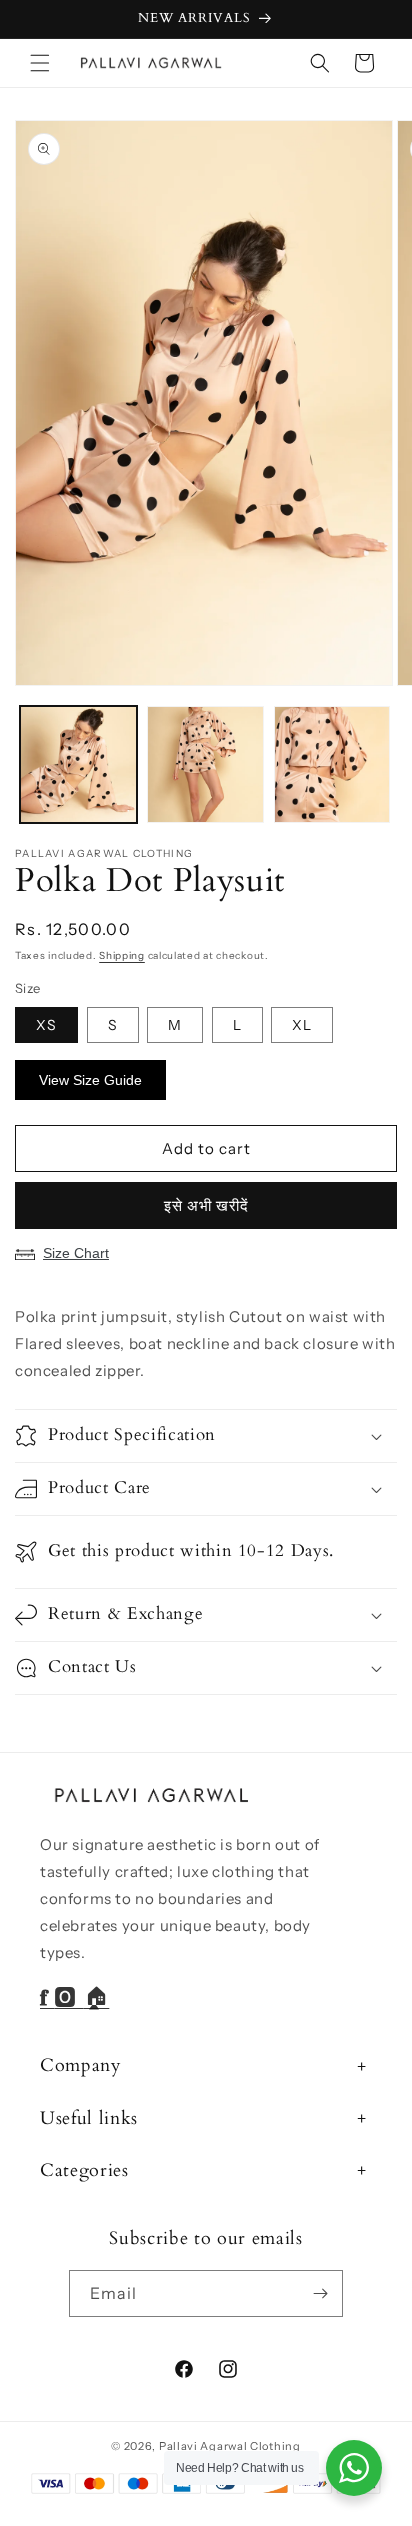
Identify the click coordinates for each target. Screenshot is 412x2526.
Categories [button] (84, 2170)
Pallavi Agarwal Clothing (230, 2446)
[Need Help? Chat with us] (354, 2468)
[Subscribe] (320, 2293)
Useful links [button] (89, 2118)
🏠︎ (97, 1998)
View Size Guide (90, 1080)
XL (302, 1025)
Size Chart (76, 1253)
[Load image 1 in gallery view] (78, 764)
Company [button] (81, 2065)
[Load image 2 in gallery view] (205, 764)
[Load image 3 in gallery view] (332, 764)
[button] (40, 63)
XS (46, 1025)
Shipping (122, 955)
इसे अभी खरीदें (206, 1205)
